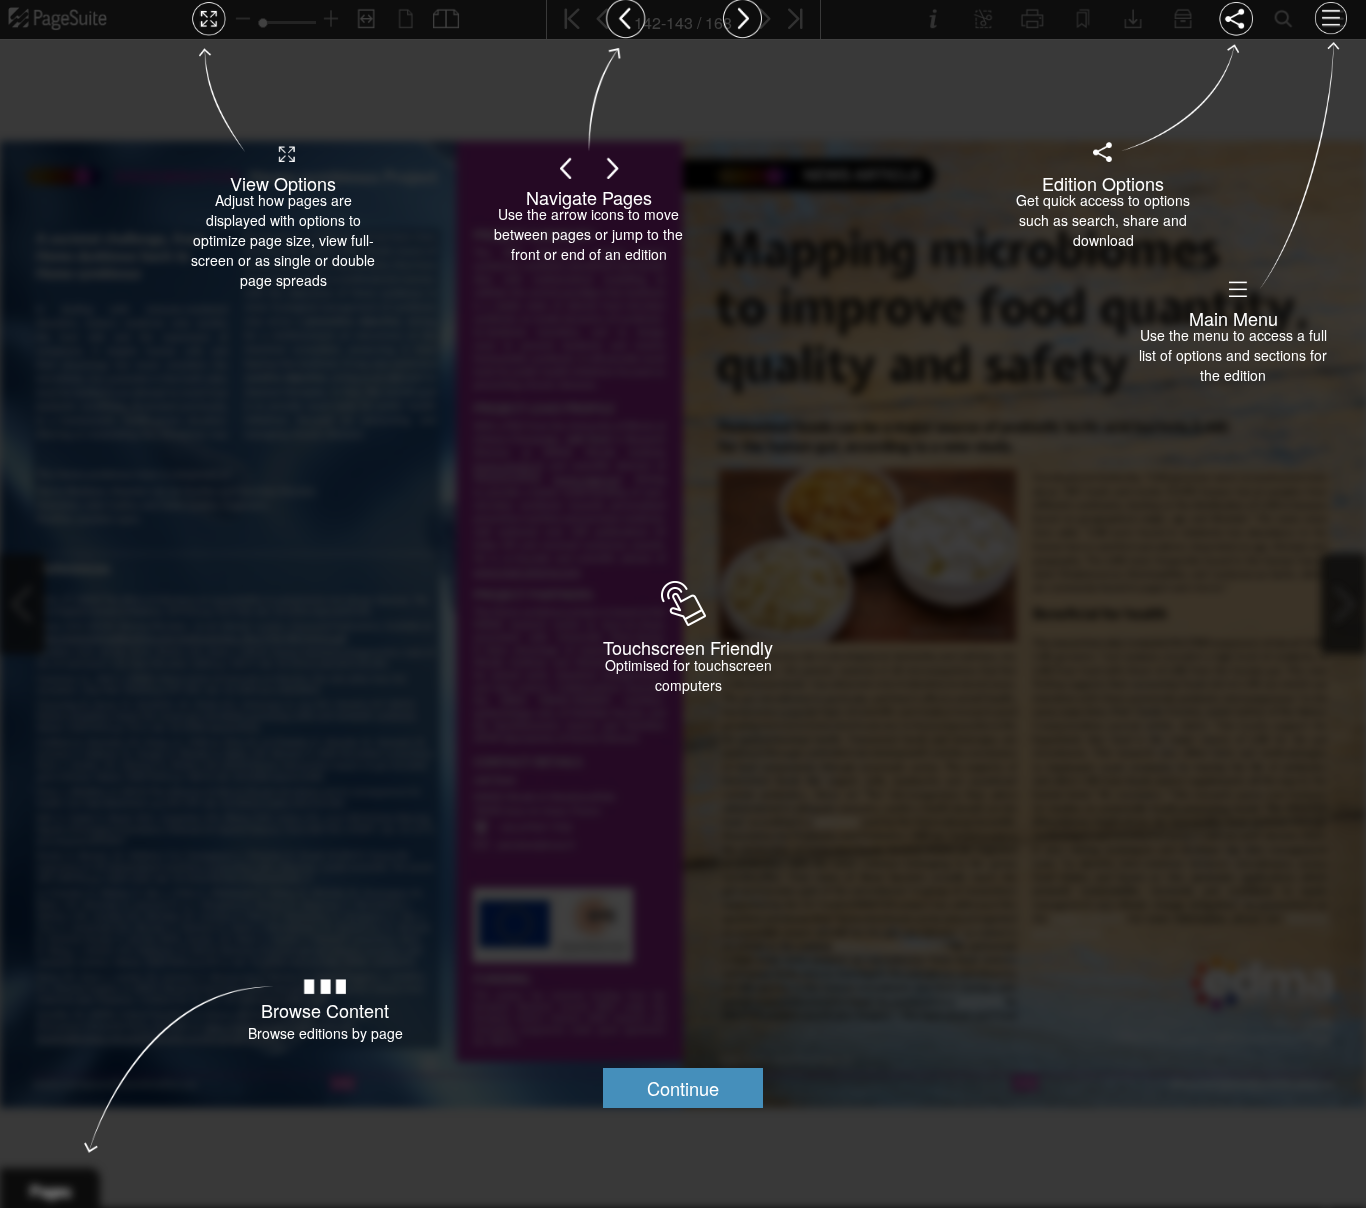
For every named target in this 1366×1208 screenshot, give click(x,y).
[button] (683, 1088)
